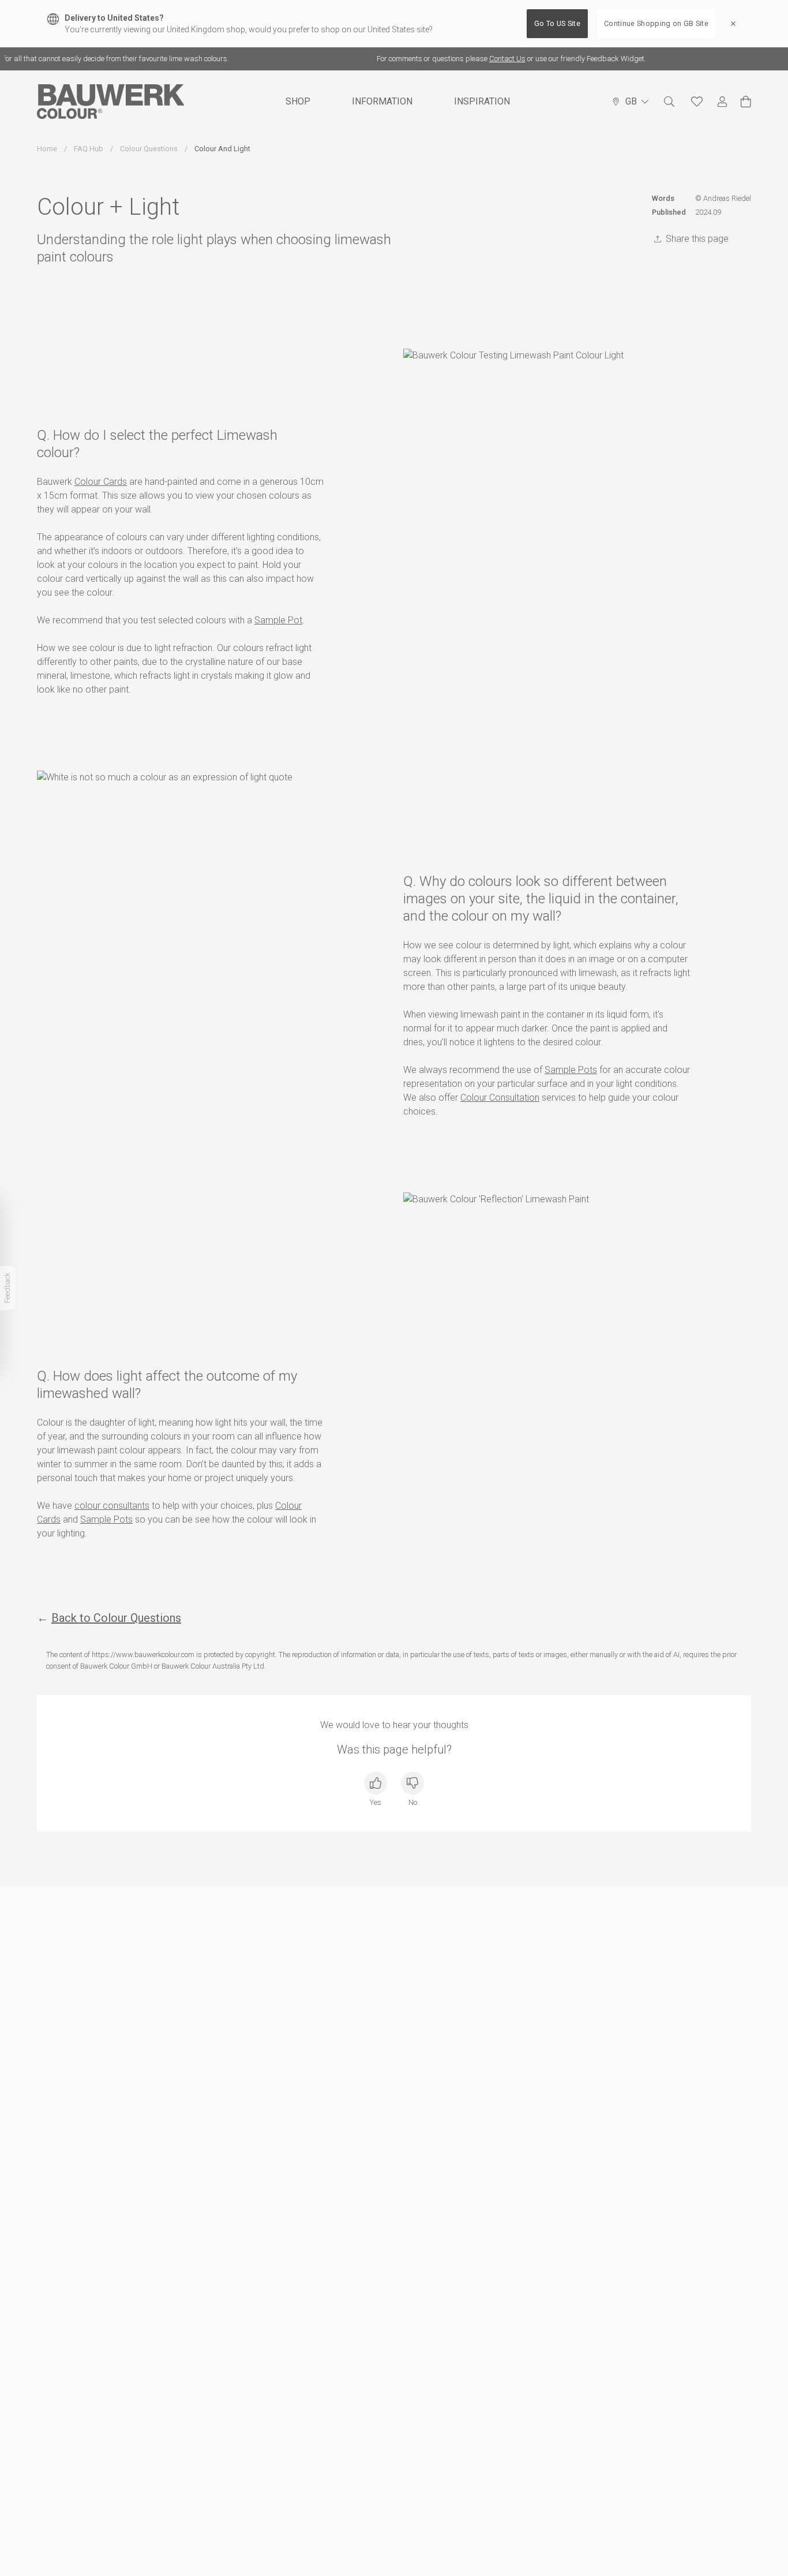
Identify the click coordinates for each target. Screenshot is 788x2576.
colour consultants (112, 1506)
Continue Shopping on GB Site (656, 23)
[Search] (669, 102)
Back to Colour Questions (116, 1618)
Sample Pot (278, 620)
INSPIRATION (482, 101)
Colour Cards (101, 482)
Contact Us (488, 59)
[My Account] (722, 102)
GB (631, 101)
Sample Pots (571, 1070)
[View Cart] (746, 102)
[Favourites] (697, 102)
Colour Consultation (500, 1098)
